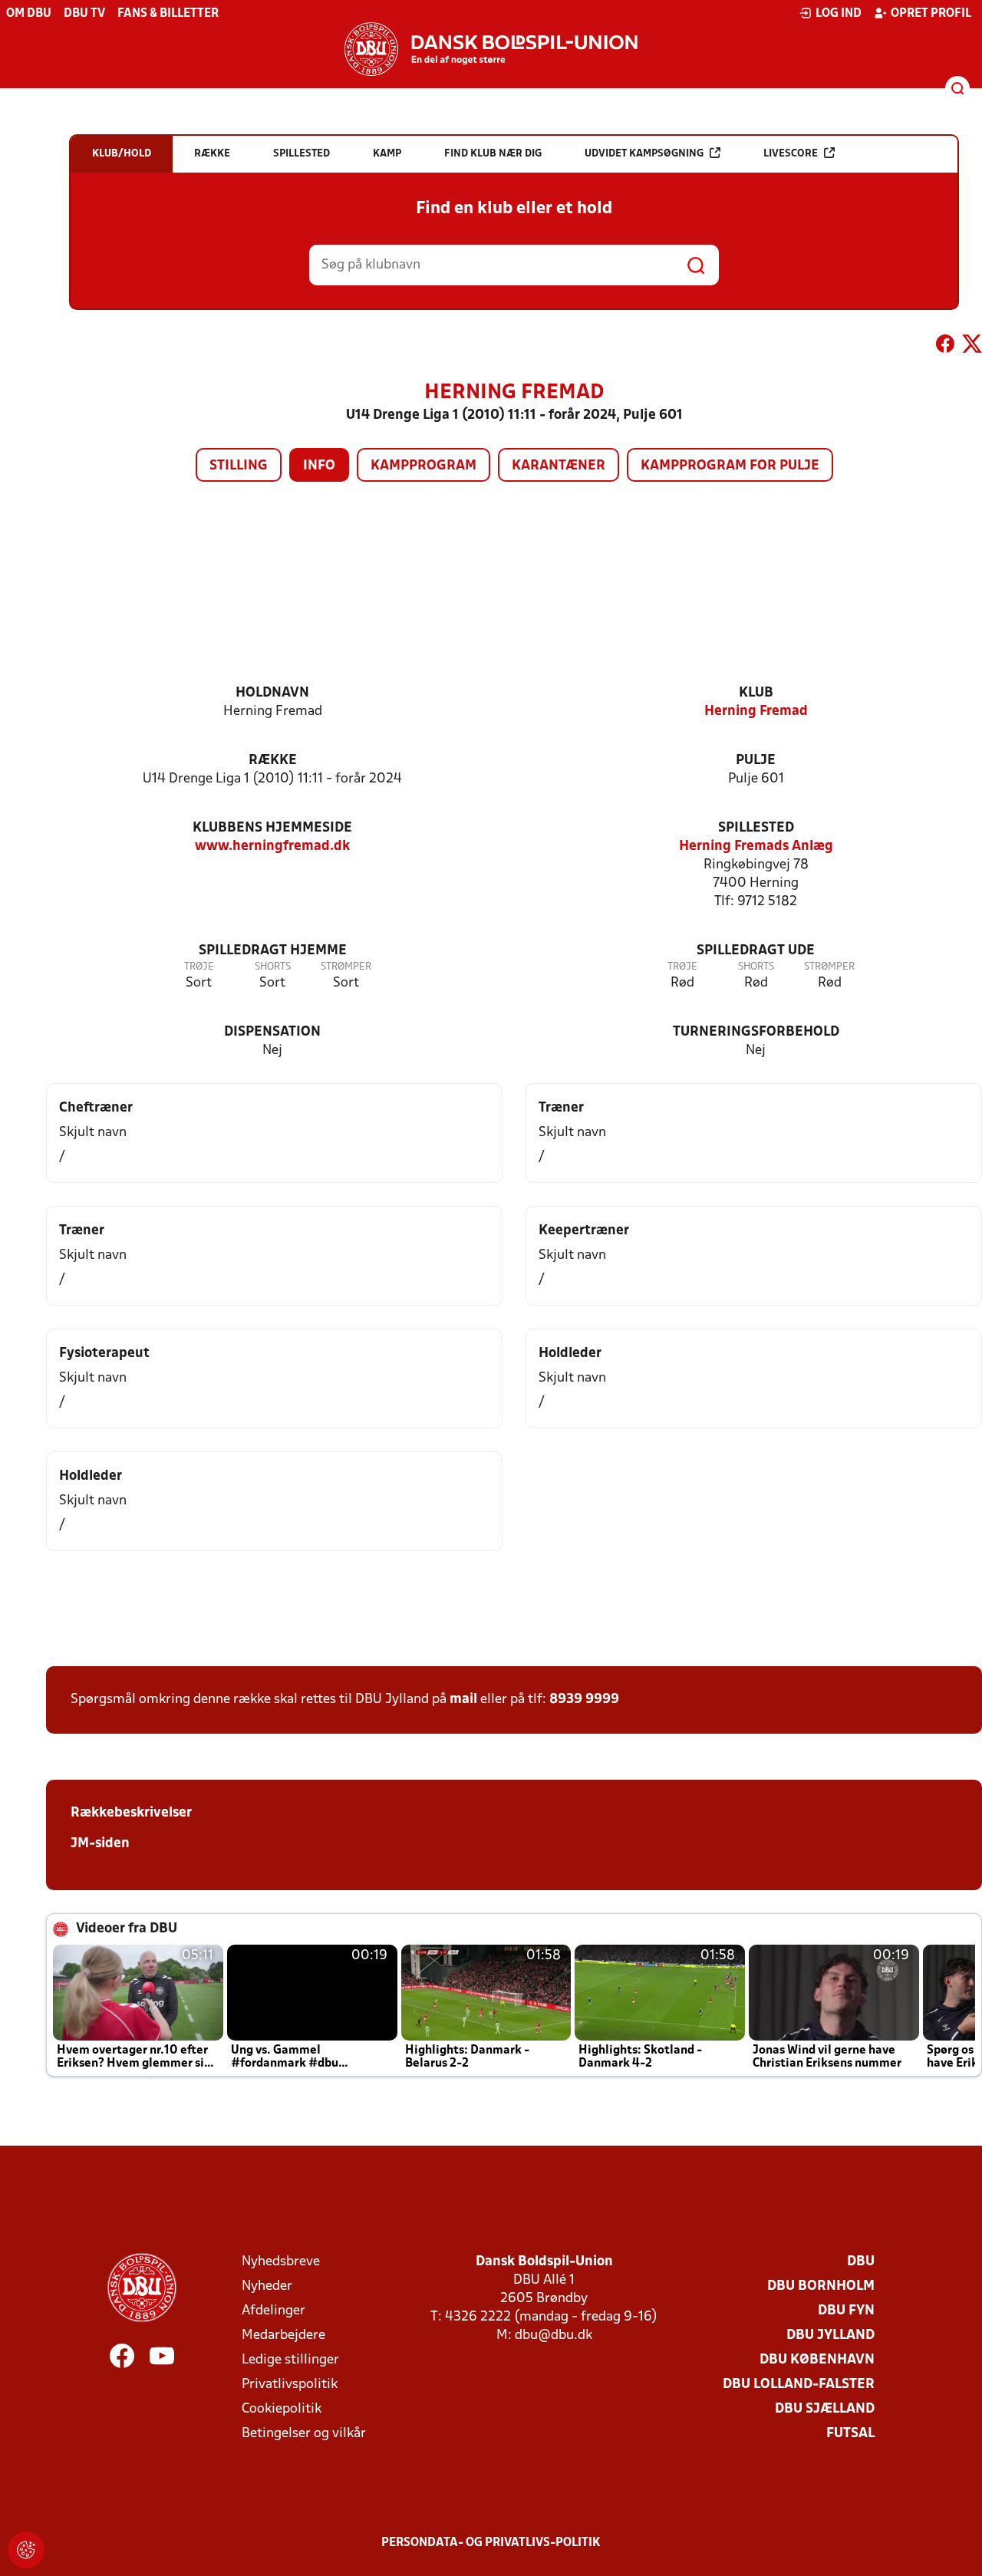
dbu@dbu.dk (554, 2336)
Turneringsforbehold (756, 1032)
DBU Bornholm (821, 2286)
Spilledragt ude (756, 951)
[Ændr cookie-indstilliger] (26, 2550)
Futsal (850, 2434)
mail (463, 1700)
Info (319, 466)
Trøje (199, 967)
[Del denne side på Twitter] (972, 347)
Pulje (756, 761)
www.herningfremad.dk (272, 847)
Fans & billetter (168, 14)
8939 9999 (584, 1700)
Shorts (273, 967)
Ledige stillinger (290, 2360)
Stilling (239, 466)
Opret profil (931, 14)
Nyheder (267, 2286)
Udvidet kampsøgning (644, 154)
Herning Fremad (756, 712)
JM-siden (100, 1844)
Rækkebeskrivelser (131, 1813)
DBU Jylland (830, 2336)
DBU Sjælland (825, 2409)
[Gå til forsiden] (491, 49)
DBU (861, 2262)
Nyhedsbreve (281, 2262)
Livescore (791, 154)
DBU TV (84, 14)
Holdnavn (272, 693)
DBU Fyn (846, 2311)
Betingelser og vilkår (304, 2434)
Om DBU (29, 14)
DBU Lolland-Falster (799, 2385)
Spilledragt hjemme (273, 951)
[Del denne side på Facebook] (945, 347)
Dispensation (272, 1032)
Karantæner (559, 466)
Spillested (756, 828)
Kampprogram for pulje (730, 466)
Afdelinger (274, 2311)
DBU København (817, 2360)
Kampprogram (423, 466)
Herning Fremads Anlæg (756, 847)
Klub (756, 693)
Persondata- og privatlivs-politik (491, 2543)
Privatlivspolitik (290, 2385)
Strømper (346, 967)
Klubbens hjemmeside (272, 828)
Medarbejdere (283, 2336)
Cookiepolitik (282, 2409)
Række (273, 761)
